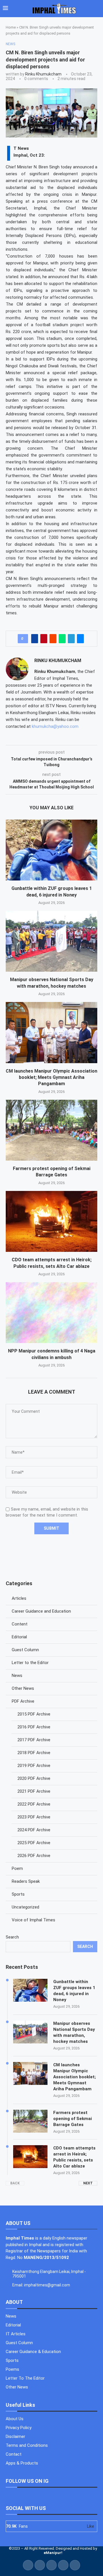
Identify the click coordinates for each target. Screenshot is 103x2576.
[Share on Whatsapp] (62, 639)
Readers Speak (26, 1881)
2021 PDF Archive (34, 1791)
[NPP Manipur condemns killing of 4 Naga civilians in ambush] (51, 1313)
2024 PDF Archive (34, 1830)
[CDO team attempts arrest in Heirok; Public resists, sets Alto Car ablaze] (51, 1221)
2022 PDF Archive (34, 1804)
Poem (17, 1868)
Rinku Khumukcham (43, 74)
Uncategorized (25, 1907)
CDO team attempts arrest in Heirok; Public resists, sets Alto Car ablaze (74, 2157)
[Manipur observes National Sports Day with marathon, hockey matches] (51, 941)
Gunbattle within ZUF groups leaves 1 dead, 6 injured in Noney (74, 1991)
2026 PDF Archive (34, 1856)
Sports (18, 1894)
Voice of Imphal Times (33, 1920)
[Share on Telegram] (71, 639)
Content (20, 1624)
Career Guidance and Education (41, 1611)
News (17, 1676)
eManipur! (53, 2553)
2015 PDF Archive (34, 1714)
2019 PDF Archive (34, 1766)
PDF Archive (23, 1701)
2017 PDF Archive (34, 1740)
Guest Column (25, 1650)
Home (11, 27)
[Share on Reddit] (53, 639)
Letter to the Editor (30, 1663)
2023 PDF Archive (34, 1817)
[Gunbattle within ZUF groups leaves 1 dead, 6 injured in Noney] (51, 850)
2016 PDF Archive (34, 1727)
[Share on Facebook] (35, 639)
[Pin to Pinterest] (44, 639)
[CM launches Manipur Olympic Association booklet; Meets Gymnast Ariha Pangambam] (51, 1032)
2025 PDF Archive (34, 1843)
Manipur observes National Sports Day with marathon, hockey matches (74, 2032)
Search (12, 1937)
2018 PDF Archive (34, 1753)
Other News (23, 1688)
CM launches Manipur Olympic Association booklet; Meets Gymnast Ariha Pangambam (51, 1077)
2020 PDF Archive (34, 1778)
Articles (19, 1598)
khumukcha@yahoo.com (55, 726)
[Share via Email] (80, 639)
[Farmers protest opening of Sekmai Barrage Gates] (51, 1130)
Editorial (19, 1637)
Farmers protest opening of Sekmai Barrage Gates (73, 2119)
